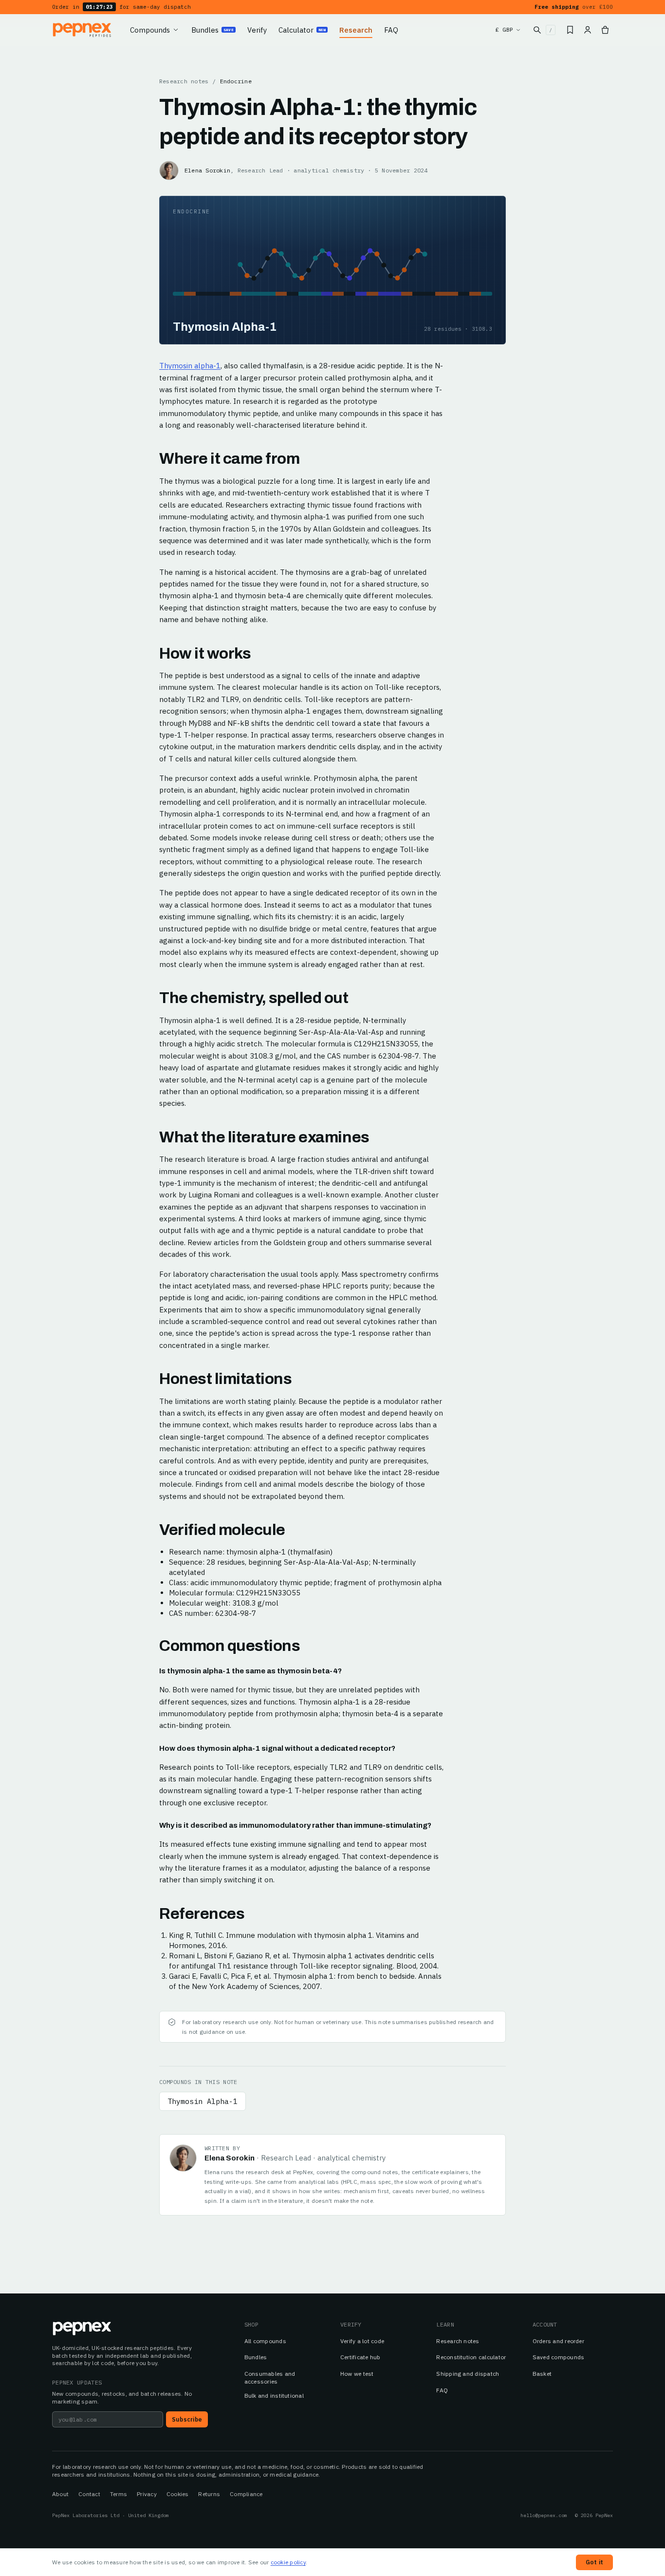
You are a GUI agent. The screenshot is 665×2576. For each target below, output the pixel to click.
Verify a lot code (362, 2341)
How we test (357, 2374)
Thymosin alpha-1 (190, 366)
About (60, 2494)
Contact (89, 2494)
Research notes (184, 81)
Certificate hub (360, 2357)
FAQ (391, 30)
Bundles (212, 30)
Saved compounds (559, 2357)
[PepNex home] (83, 30)
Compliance (246, 2494)
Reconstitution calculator (471, 2357)
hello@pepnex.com (544, 2515)
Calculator (302, 30)
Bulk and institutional (274, 2396)
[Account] (588, 30)
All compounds (265, 2341)
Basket (542, 2374)
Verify (257, 30)
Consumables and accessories (270, 2377)
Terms (119, 2494)
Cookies (178, 2494)
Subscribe (187, 2419)
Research (356, 30)
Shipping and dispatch (468, 2374)
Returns (209, 2494)
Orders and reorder (558, 2341)
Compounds (150, 30)
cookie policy (288, 2562)
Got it (594, 2562)
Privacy (147, 2494)
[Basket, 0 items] (605, 30)
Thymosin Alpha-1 (203, 2101)
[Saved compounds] (570, 30)
